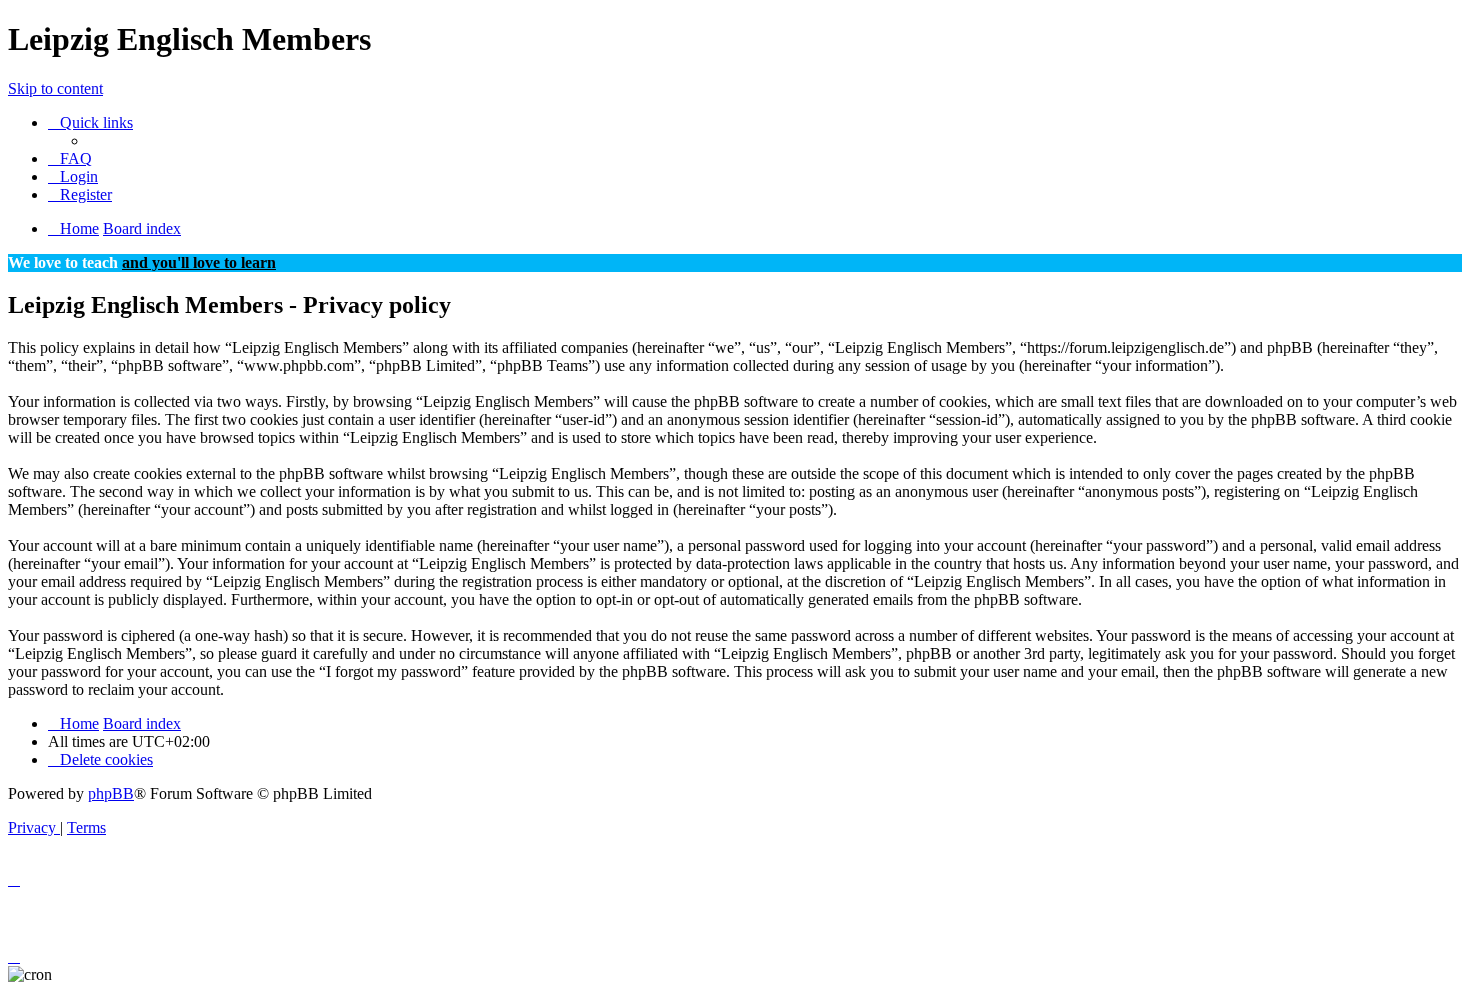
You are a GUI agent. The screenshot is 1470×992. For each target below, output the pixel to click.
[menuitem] (70, 158)
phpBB (111, 793)
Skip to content (55, 88)
